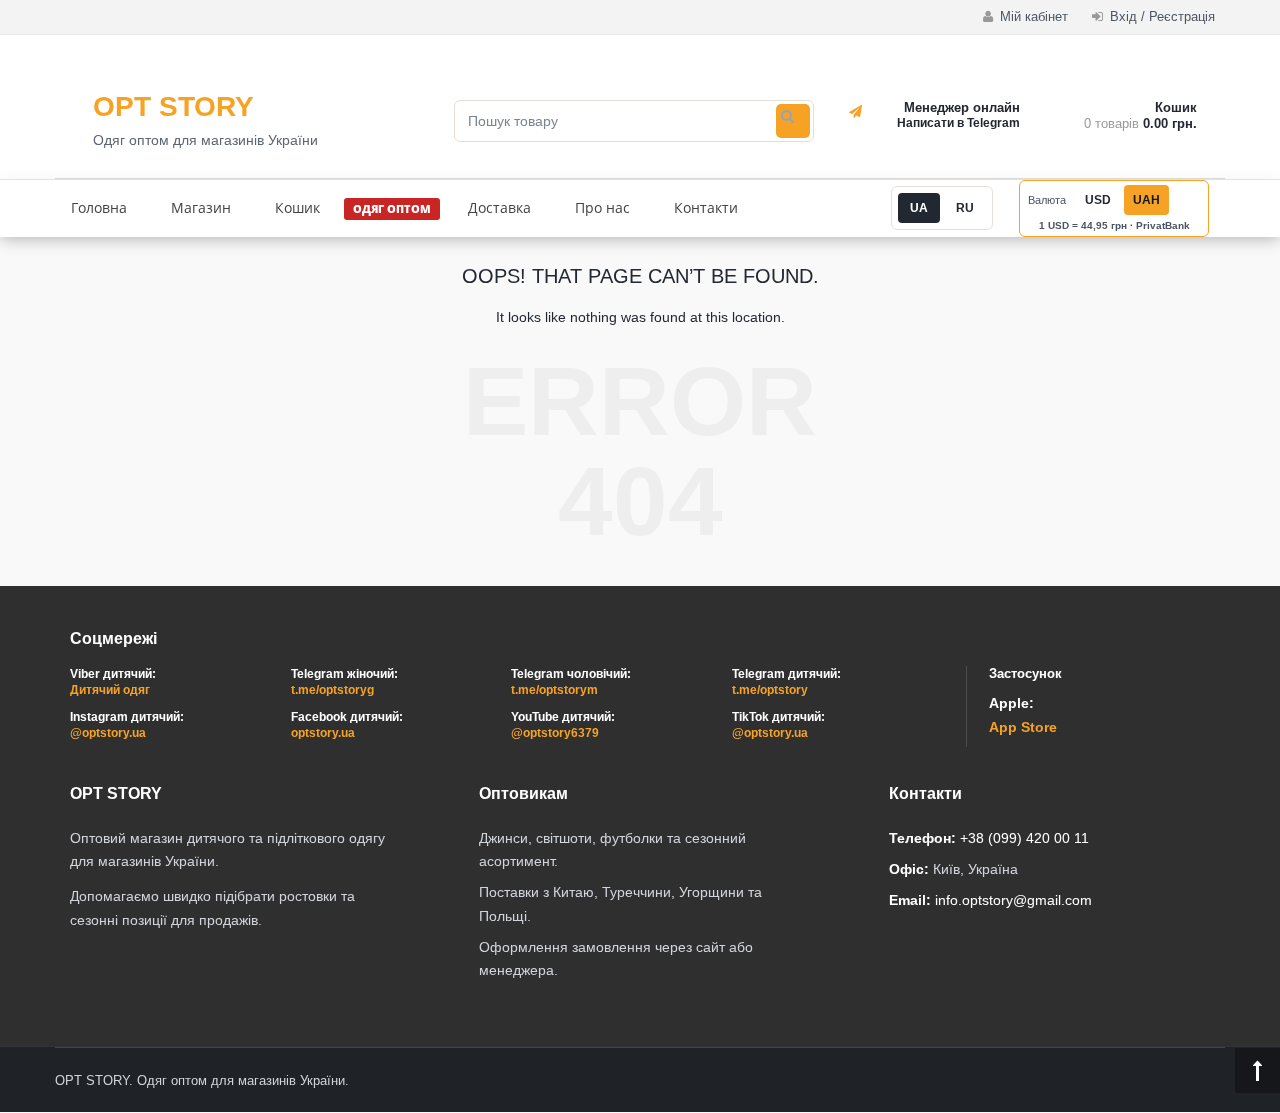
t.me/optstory (770, 690)
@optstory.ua (108, 733)
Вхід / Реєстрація (1160, 16)
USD (1098, 200)
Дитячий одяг (110, 690)
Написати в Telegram (958, 123)
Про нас (602, 207)
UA (919, 208)
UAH (1146, 200)
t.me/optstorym (554, 690)
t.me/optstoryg (332, 690)
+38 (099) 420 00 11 (1024, 838)
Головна (99, 207)
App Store (1023, 727)
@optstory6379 (555, 733)
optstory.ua (323, 733)
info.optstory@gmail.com (1013, 900)
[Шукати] (793, 121)
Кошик (297, 207)
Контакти (706, 207)
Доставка (499, 207)
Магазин (201, 207)
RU (965, 208)
